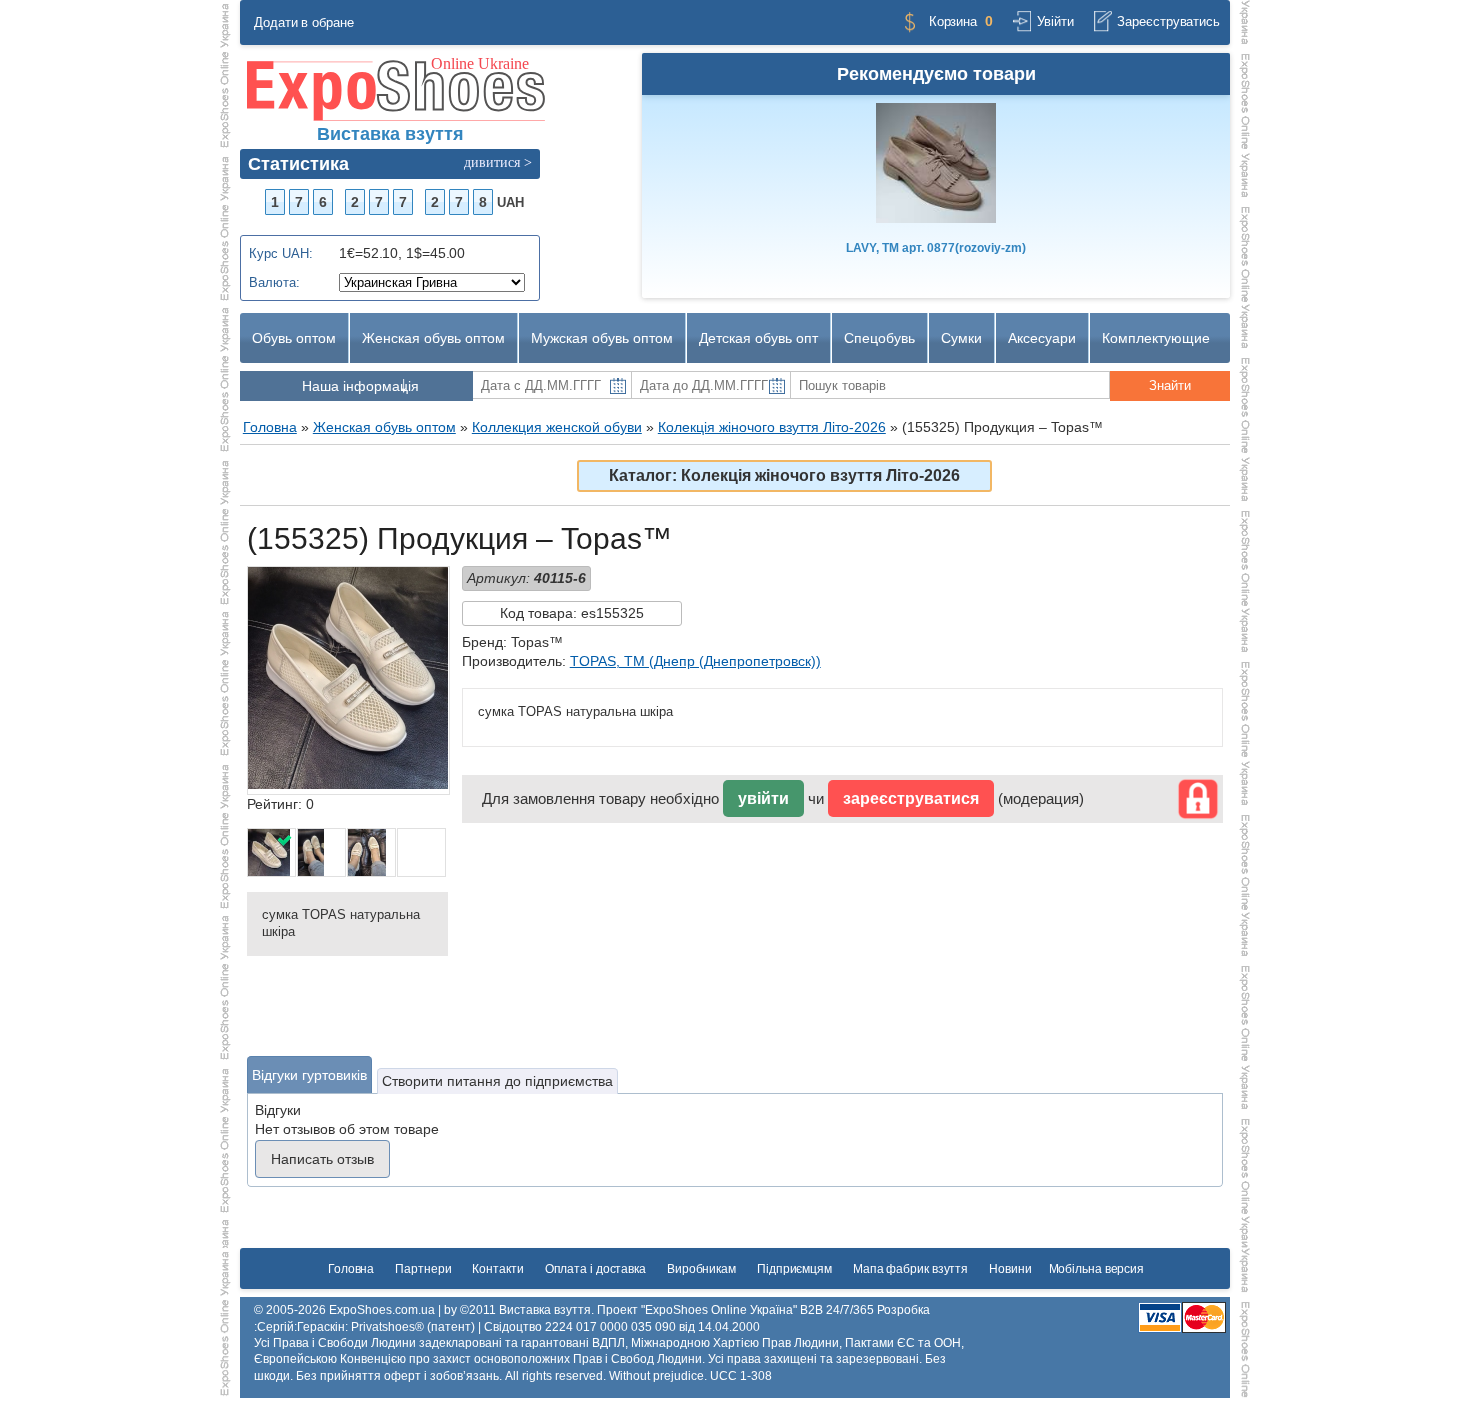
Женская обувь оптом (433, 338)
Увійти (1055, 21)
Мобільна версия (1097, 1269)
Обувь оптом (294, 338)
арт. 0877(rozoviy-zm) (936, 248)
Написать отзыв (322, 1159)
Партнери (423, 1269)
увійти (763, 798)
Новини (1010, 1269)
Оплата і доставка (595, 1269)
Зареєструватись (1168, 21)
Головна (351, 1269)
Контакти (497, 1269)
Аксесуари (1042, 338)
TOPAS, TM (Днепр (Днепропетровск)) (695, 661)
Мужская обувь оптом (602, 338)
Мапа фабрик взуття (910, 1269)
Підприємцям (794, 1269)
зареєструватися (911, 798)
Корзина (953, 21)
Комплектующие (1156, 338)
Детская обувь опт (758, 338)
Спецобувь (879, 338)
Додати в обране (304, 22)
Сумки (961, 338)
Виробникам (701, 1269)
